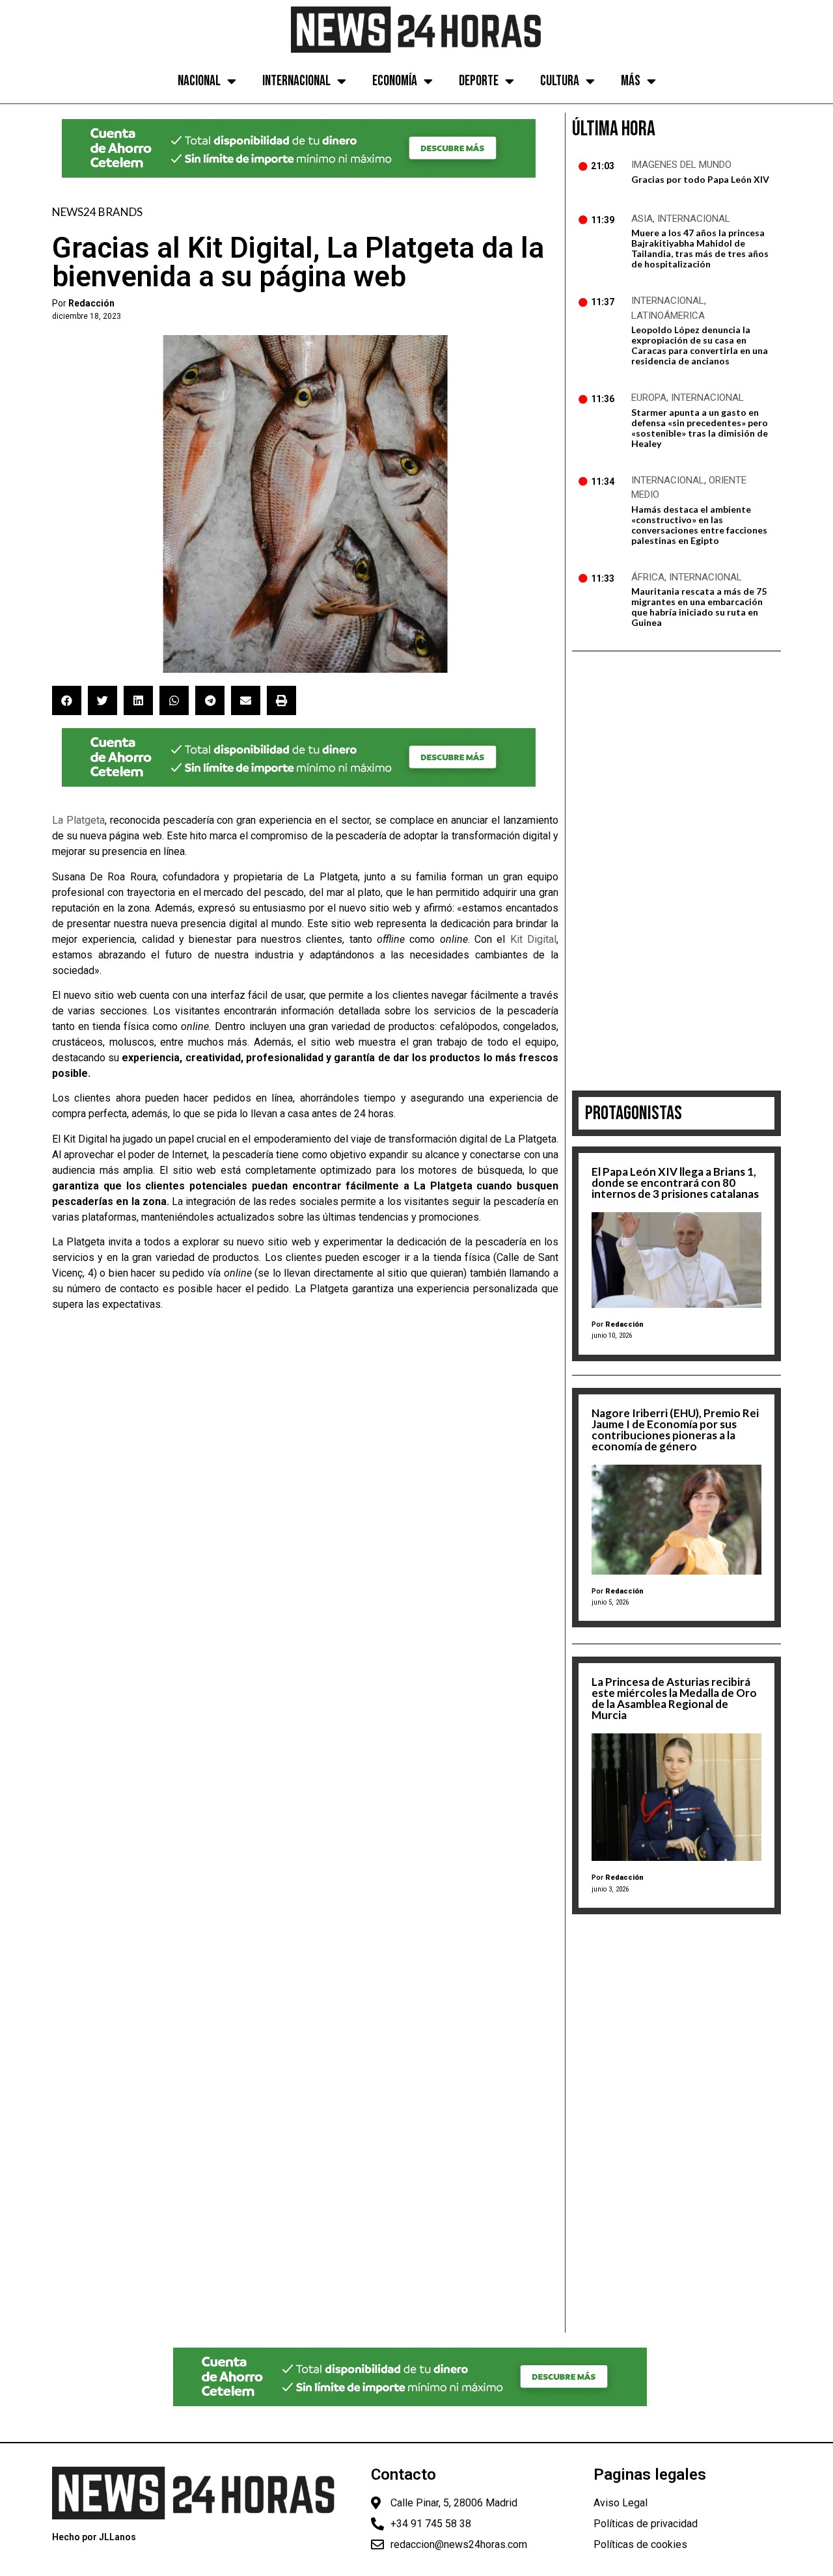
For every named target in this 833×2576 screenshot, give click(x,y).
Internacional (296, 81)
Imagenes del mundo (681, 165)
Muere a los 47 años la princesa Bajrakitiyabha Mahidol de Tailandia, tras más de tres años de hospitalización (700, 248)
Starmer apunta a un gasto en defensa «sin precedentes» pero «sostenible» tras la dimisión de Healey (700, 428)
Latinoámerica (668, 316)
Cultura (560, 81)
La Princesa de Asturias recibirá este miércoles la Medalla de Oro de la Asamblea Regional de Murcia (674, 1698)
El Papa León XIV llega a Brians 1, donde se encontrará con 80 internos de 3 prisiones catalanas (675, 1183)
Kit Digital (533, 939)
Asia (642, 219)
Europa (649, 398)
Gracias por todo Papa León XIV (700, 179)
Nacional (199, 81)
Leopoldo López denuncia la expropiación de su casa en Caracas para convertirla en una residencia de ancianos (700, 345)
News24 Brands (97, 212)
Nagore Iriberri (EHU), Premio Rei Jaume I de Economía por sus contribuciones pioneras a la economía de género (675, 1430)
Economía (395, 81)
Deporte (479, 81)
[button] (67, 700)
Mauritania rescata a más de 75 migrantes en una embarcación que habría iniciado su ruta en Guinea (699, 607)
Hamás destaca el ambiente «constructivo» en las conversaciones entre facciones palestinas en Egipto (699, 525)
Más (631, 81)
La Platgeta (78, 820)
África (648, 577)
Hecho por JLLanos (94, 2537)
